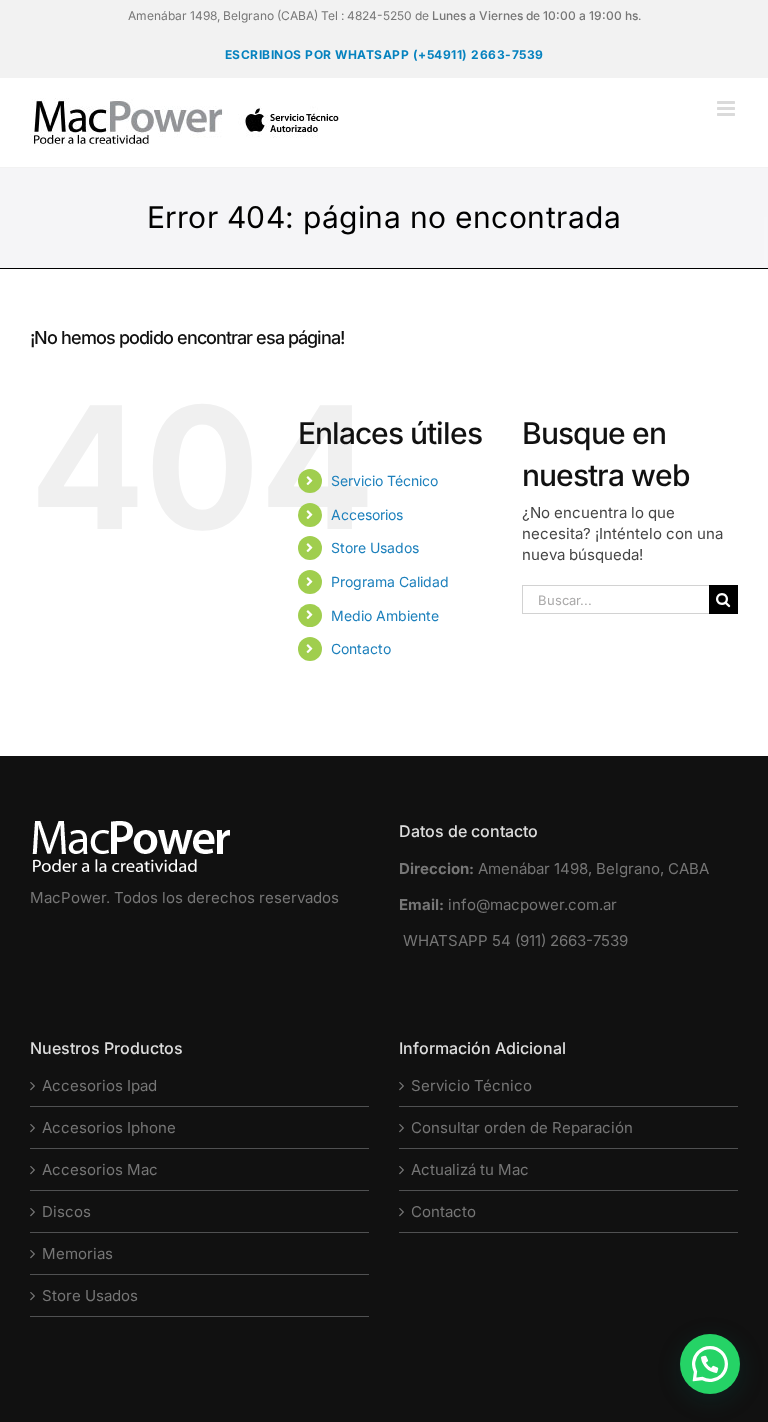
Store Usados (375, 547)
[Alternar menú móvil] (727, 108)
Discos (66, 1211)
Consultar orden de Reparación (522, 1127)
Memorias (77, 1253)
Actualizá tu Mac (470, 1169)
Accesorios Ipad (99, 1085)
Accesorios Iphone (109, 1127)
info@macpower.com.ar (532, 904)
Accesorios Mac (100, 1169)
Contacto (361, 648)
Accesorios (367, 514)
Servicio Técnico (384, 480)
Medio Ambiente (385, 615)
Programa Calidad (390, 581)
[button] (710, 1364)
